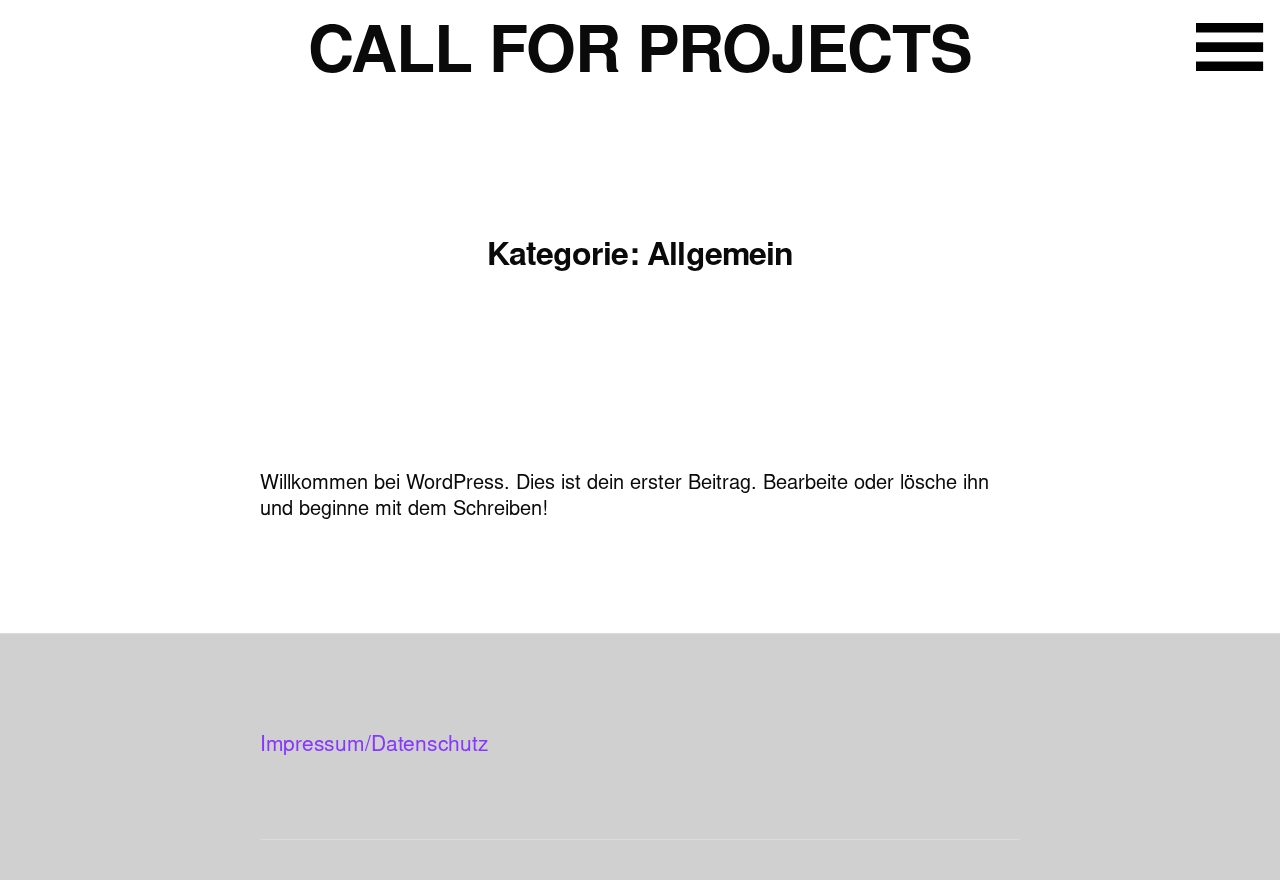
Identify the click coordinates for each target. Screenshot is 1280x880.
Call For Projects (640, 57)
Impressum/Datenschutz (374, 746)
